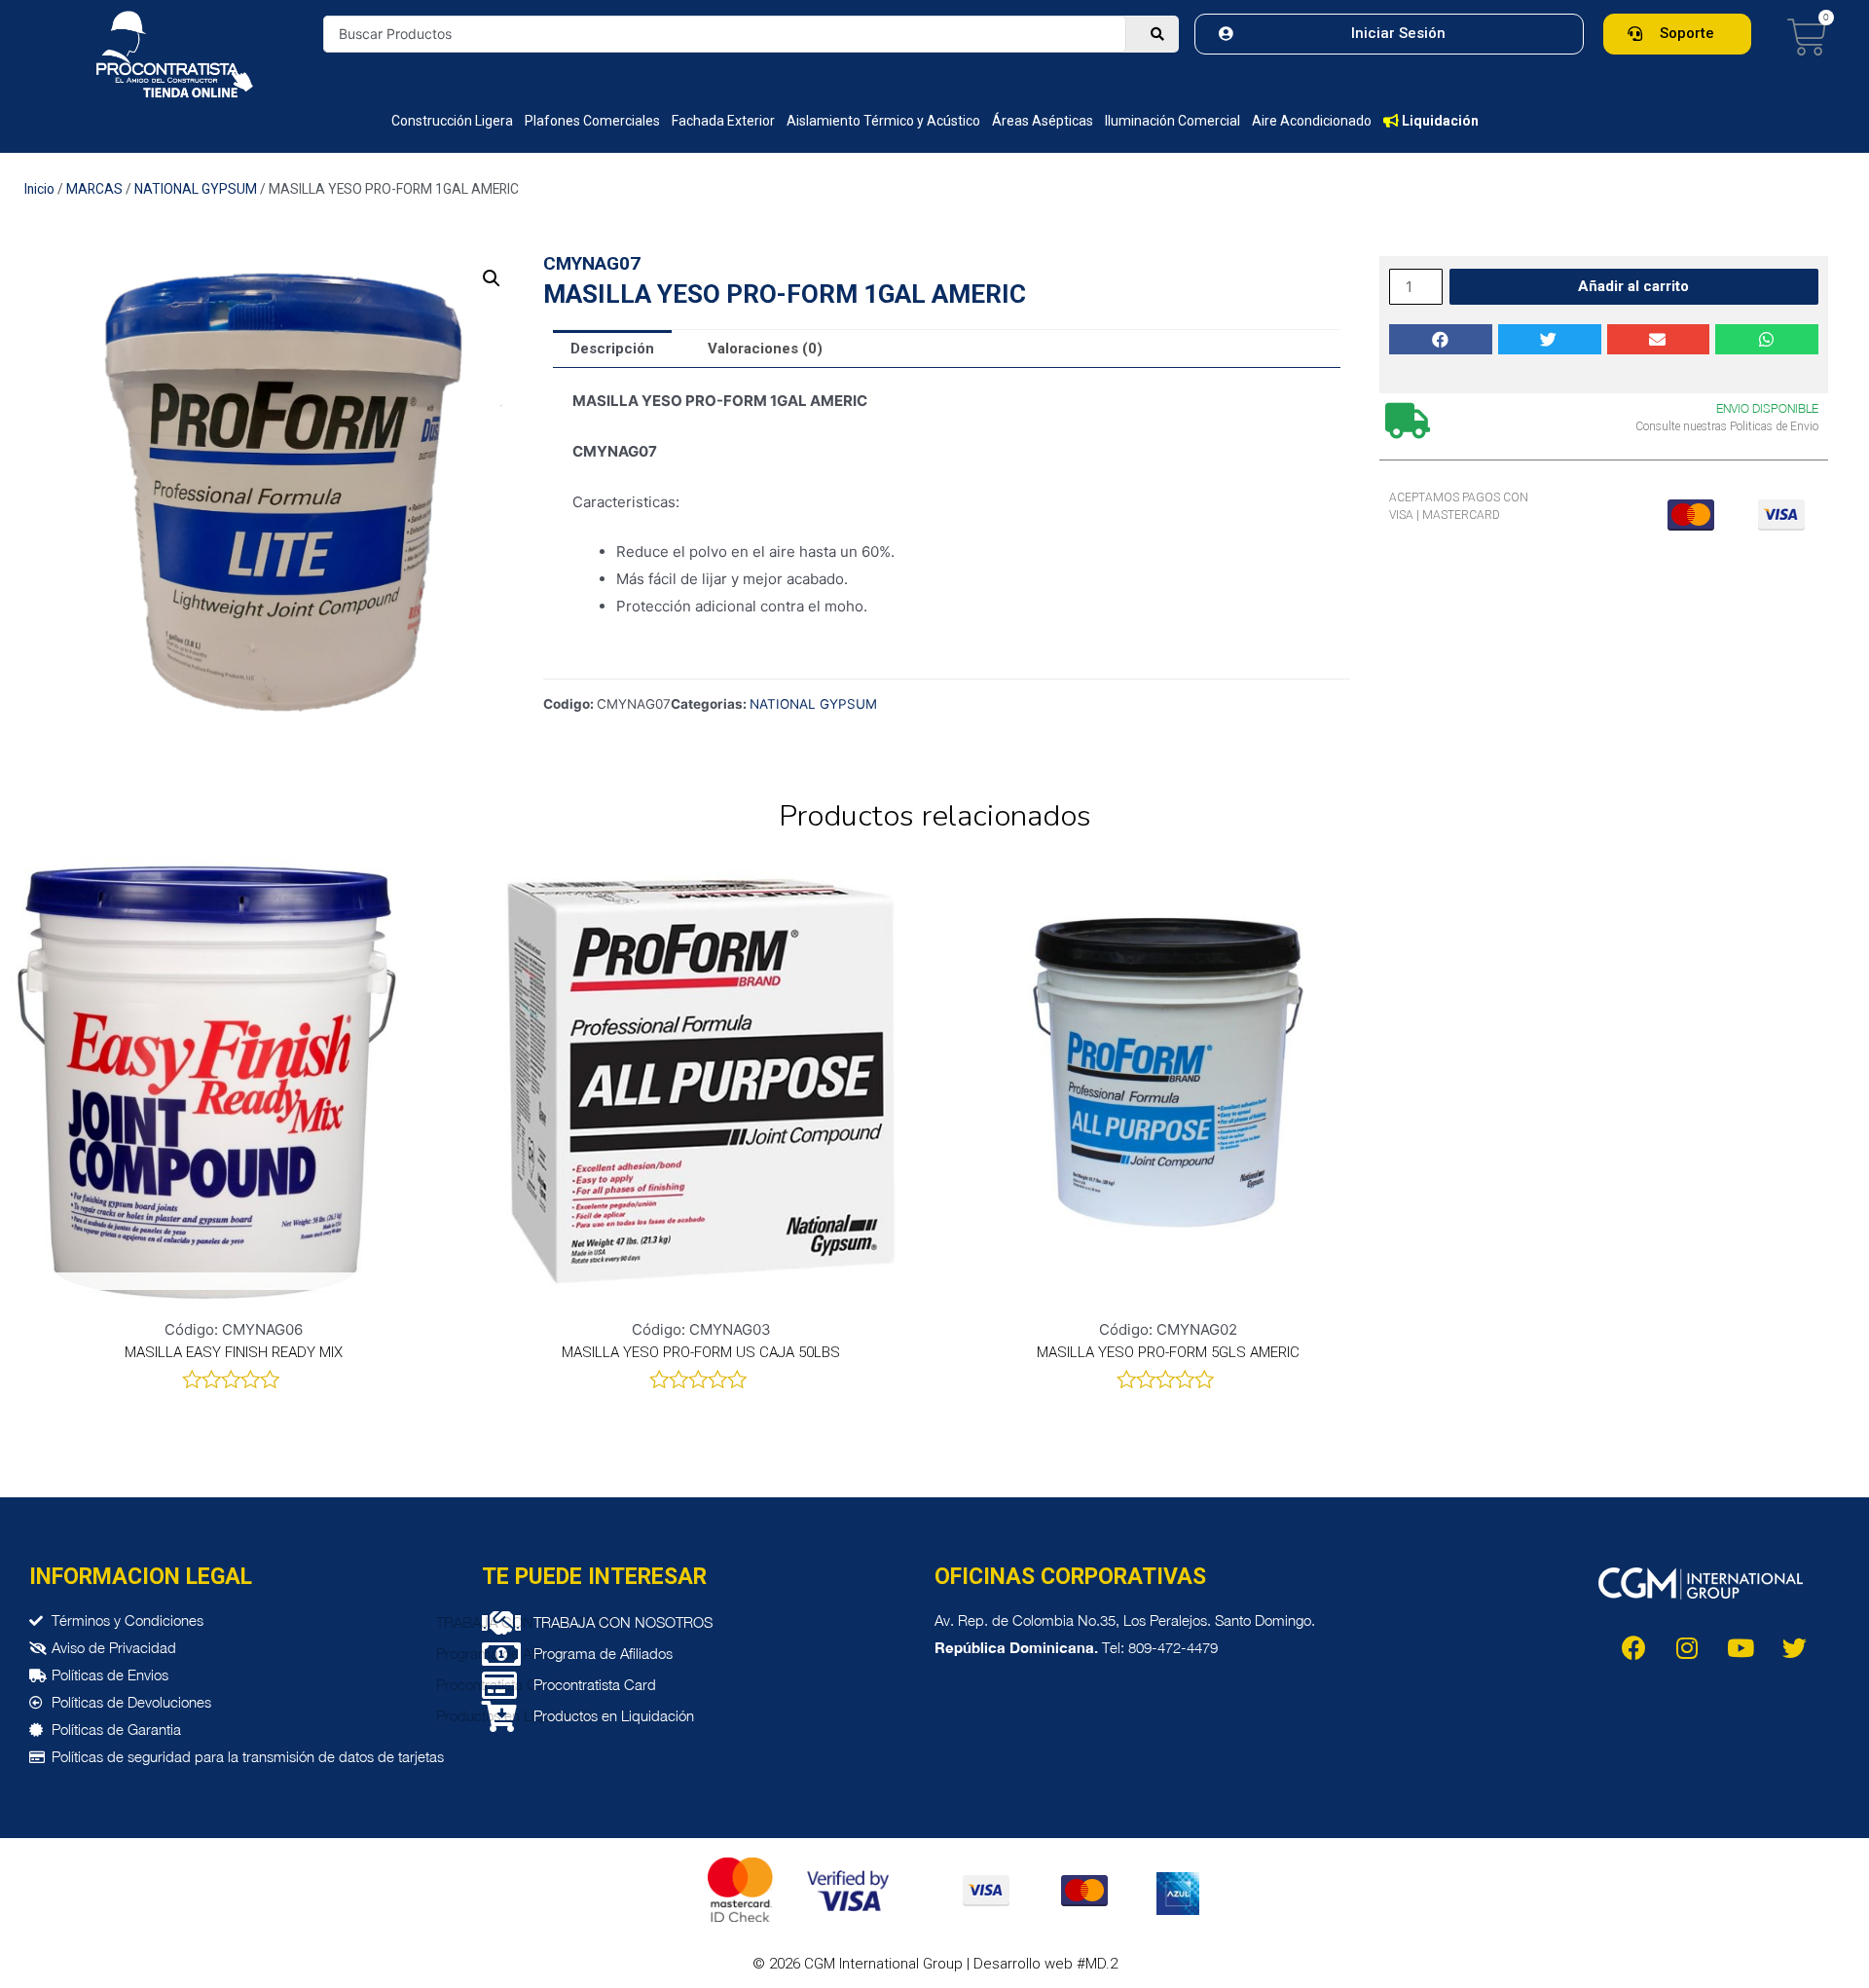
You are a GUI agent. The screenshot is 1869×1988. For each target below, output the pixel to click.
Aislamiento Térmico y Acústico (883, 121)
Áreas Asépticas (1043, 121)
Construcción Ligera (452, 121)
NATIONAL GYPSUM (196, 189)
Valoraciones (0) (765, 349)
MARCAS (94, 189)
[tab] (612, 349)
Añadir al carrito (1633, 286)
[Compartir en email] (1659, 339)
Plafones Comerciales (592, 121)
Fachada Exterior (723, 121)
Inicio (39, 189)
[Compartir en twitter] (1550, 339)
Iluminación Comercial (1173, 121)
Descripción (612, 349)
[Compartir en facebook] (1441, 339)
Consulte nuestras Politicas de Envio (1727, 426)
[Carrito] (1807, 37)
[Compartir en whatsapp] (1767, 339)
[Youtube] (1741, 1647)
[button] (1389, 34)
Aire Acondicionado (1312, 121)
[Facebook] (1633, 1647)
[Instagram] (1687, 1647)
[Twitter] (1794, 1647)
